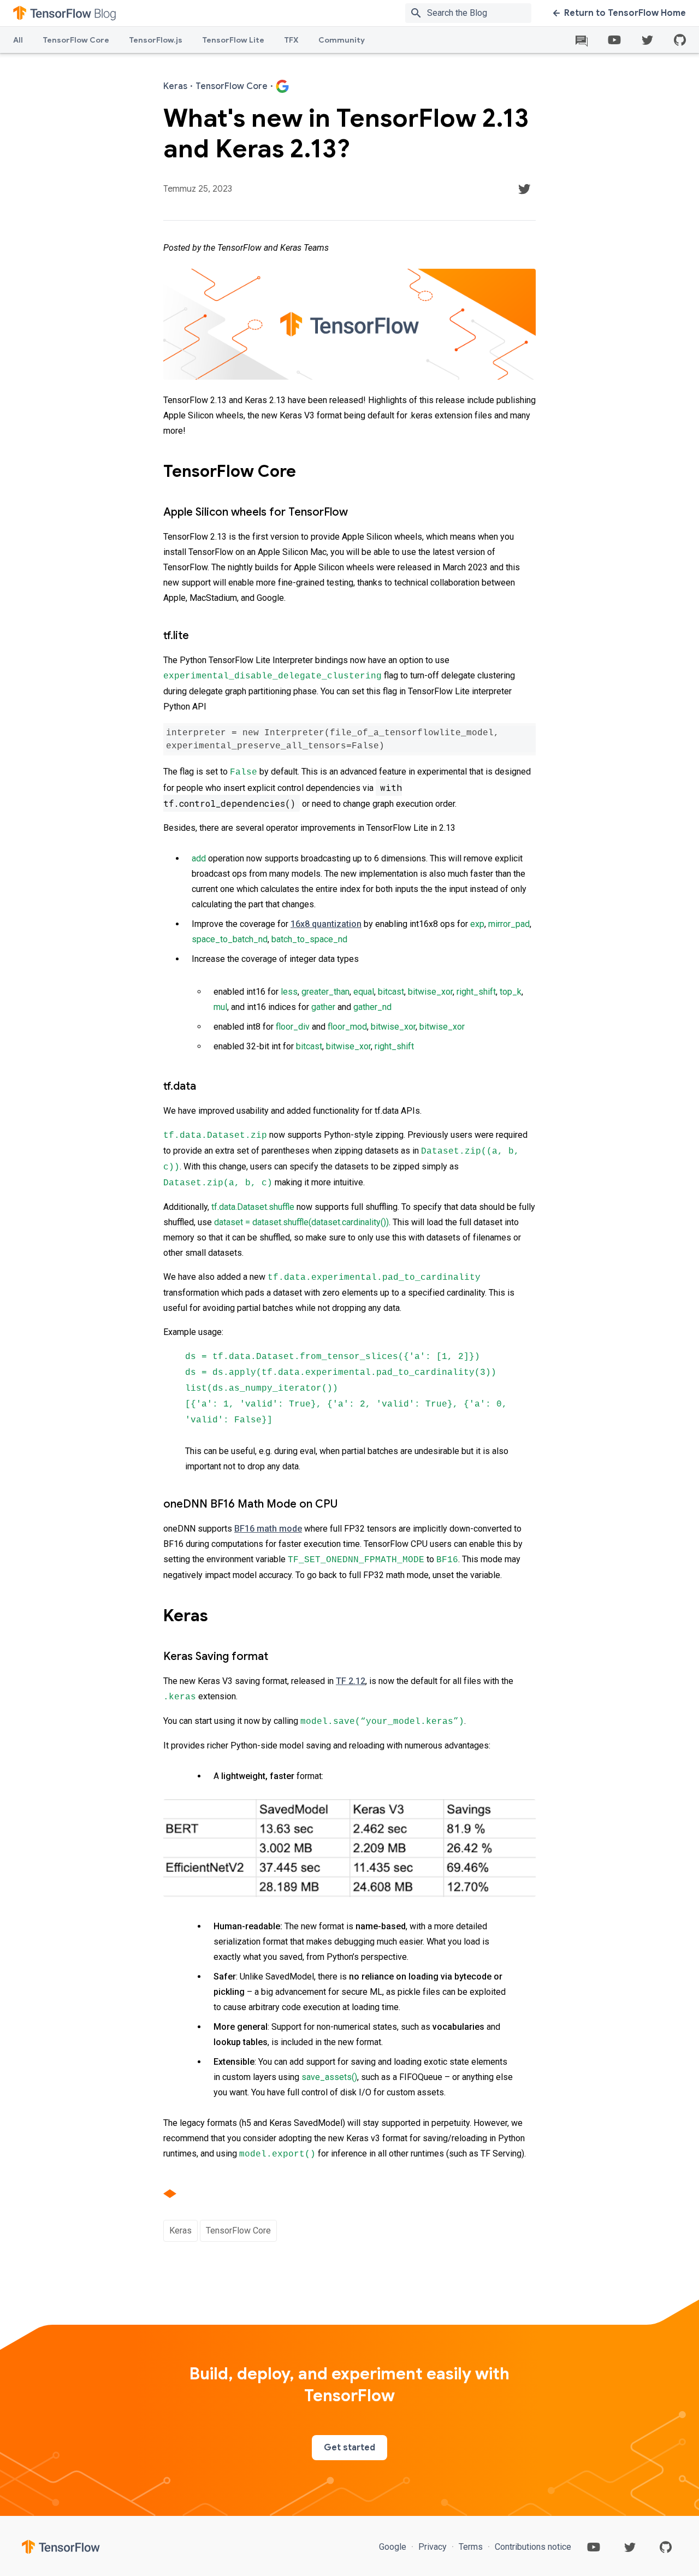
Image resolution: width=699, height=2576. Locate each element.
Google (394, 2547)
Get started (349, 2448)
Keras (180, 2231)
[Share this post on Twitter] (524, 189)
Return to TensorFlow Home (625, 13)
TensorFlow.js (156, 40)
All (18, 40)
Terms (471, 2547)
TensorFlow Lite (233, 40)
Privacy (433, 2547)
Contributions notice (532, 2547)
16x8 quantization (326, 924)
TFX (291, 40)
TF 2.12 (351, 1681)
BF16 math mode (268, 1529)
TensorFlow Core (76, 40)
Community (342, 40)
